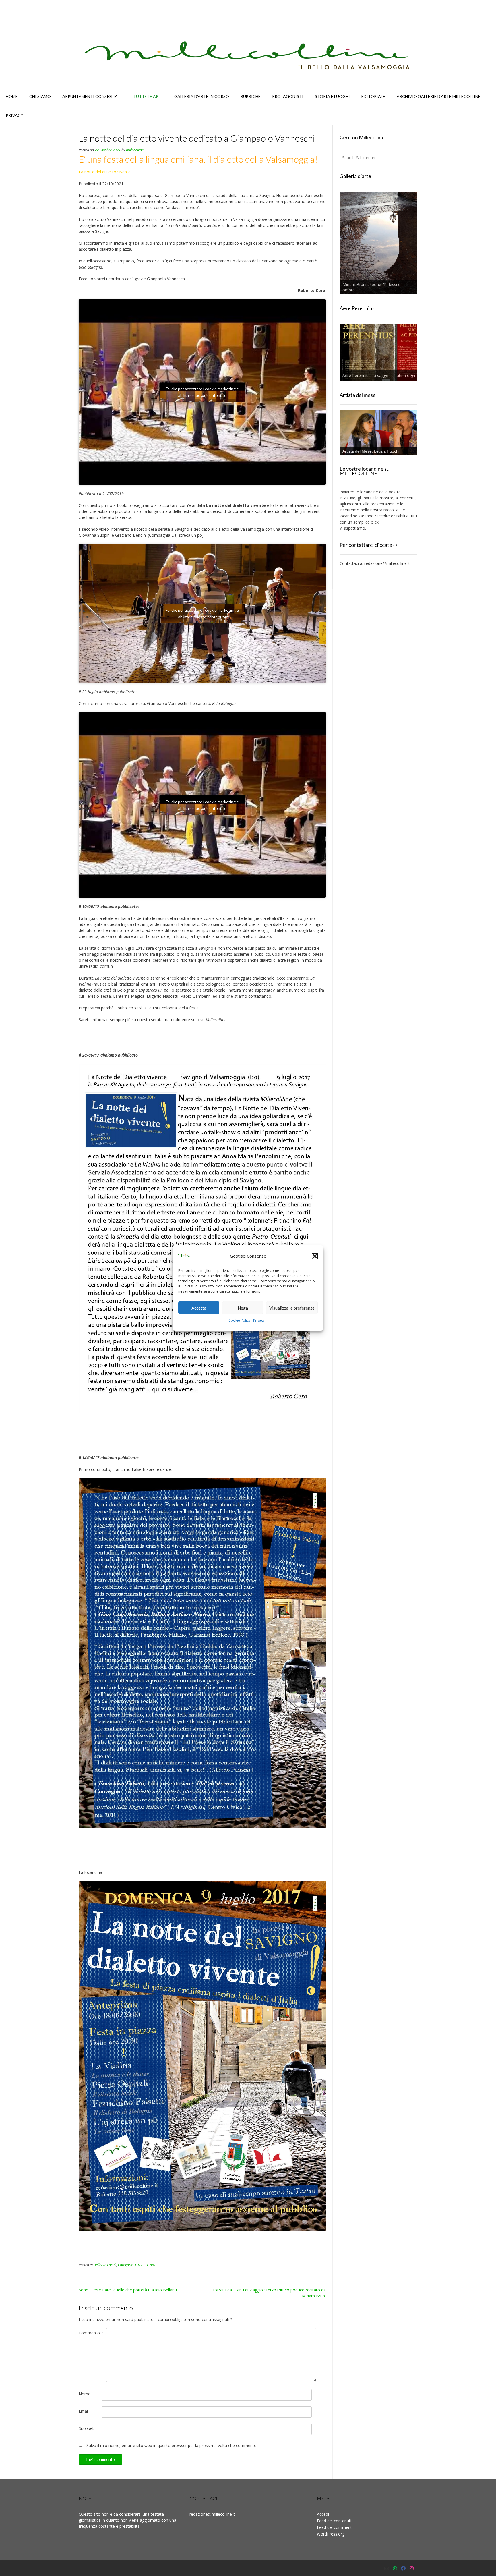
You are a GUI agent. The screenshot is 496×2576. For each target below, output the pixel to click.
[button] (315, 1256)
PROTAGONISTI (288, 96)
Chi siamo (40, 96)
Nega (243, 1308)
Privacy (259, 1320)
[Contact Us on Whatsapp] (395, 2568)
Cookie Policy (239, 1320)
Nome (85, 2394)
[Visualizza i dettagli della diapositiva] (378, 243)
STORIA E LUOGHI (332, 96)
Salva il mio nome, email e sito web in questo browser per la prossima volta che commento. (172, 2445)
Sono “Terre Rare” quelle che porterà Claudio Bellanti (128, 2290)
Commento (91, 2333)
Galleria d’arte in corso (202, 96)
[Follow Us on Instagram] (412, 2568)
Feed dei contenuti (334, 2521)
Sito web (87, 2428)
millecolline (135, 150)
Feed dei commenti (335, 2527)
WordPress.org (331, 2534)
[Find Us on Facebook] (403, 2568)
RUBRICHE (251, 96)
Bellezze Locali (105, 2265)
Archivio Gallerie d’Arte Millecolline (439, 96)
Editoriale (373, 96)
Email (84, 2411)
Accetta (199, 1308)
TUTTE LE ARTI (148, 96)
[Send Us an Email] (387, 2568)
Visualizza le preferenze (292, 1308)
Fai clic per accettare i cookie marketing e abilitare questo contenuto (202, 392)
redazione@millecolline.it (387, 563)
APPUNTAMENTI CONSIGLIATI (92, 96)
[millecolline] (248, 51)
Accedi (323, 2514)
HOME (12, 96)
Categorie (125, 2265)
